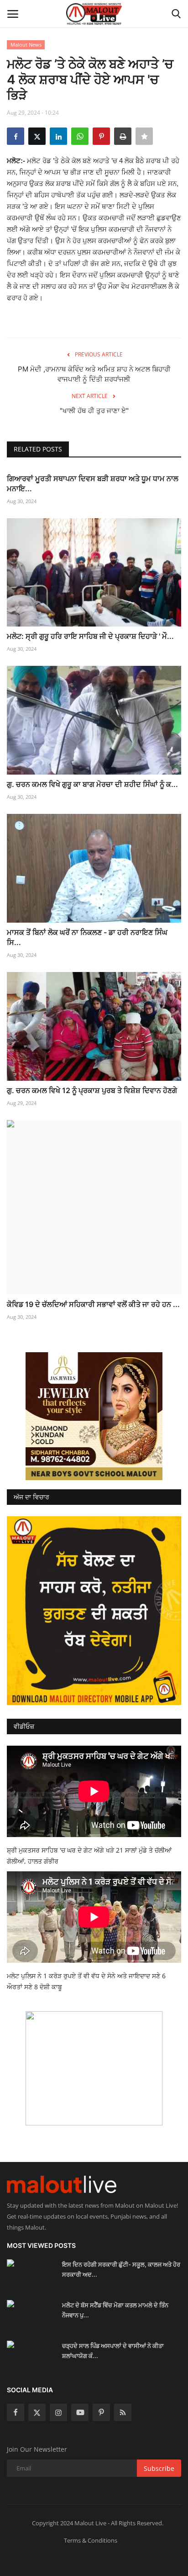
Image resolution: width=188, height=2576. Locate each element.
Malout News (26, 45)
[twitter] (37, 2412)
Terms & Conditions (91, 2540)
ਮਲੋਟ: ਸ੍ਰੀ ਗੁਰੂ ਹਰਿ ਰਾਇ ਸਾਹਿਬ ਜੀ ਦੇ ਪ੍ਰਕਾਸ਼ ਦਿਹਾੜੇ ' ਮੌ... (90, 636)
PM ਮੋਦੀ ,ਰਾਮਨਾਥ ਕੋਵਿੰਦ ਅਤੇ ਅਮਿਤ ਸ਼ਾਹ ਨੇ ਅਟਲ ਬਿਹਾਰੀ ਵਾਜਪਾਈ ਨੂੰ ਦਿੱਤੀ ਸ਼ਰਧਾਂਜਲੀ (94, 374)
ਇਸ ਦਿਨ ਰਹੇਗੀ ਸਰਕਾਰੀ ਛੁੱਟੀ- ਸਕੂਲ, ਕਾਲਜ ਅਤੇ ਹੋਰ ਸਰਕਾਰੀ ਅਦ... (121, 2269)
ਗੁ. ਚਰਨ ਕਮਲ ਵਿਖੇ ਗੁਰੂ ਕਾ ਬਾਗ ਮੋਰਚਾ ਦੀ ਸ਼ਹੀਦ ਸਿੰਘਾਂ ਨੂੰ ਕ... (92, 784)
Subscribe (159, 2468)
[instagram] (58, 2412)
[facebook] (16, 2412)
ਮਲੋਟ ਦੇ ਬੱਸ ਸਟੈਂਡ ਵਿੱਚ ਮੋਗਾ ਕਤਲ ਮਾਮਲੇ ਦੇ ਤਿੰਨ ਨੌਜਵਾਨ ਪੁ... (115, 2310)
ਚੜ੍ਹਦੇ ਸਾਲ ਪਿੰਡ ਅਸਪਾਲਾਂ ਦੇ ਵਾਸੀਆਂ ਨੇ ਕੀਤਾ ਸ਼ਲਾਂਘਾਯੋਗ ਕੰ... (113, 2351)
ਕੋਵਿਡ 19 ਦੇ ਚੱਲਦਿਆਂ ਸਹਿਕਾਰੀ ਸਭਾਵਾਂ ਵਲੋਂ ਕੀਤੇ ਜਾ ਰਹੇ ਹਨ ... (93, 1304)
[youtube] (80, 2412)
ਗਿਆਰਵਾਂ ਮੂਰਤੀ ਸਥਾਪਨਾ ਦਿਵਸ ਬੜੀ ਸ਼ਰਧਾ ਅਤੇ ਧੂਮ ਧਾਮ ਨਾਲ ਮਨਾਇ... (93, 483)
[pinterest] (101, 2412)
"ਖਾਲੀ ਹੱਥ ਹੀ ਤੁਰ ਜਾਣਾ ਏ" (94, 411)
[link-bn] (94, 1416)
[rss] (123, 2412)
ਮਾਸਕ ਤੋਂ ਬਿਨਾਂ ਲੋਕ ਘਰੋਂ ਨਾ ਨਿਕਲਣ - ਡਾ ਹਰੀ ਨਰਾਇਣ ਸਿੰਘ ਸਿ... (87, 937)
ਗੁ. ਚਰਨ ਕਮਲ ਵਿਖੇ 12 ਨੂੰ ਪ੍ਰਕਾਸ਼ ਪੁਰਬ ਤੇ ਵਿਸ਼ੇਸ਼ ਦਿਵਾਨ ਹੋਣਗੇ (92, 1090)
